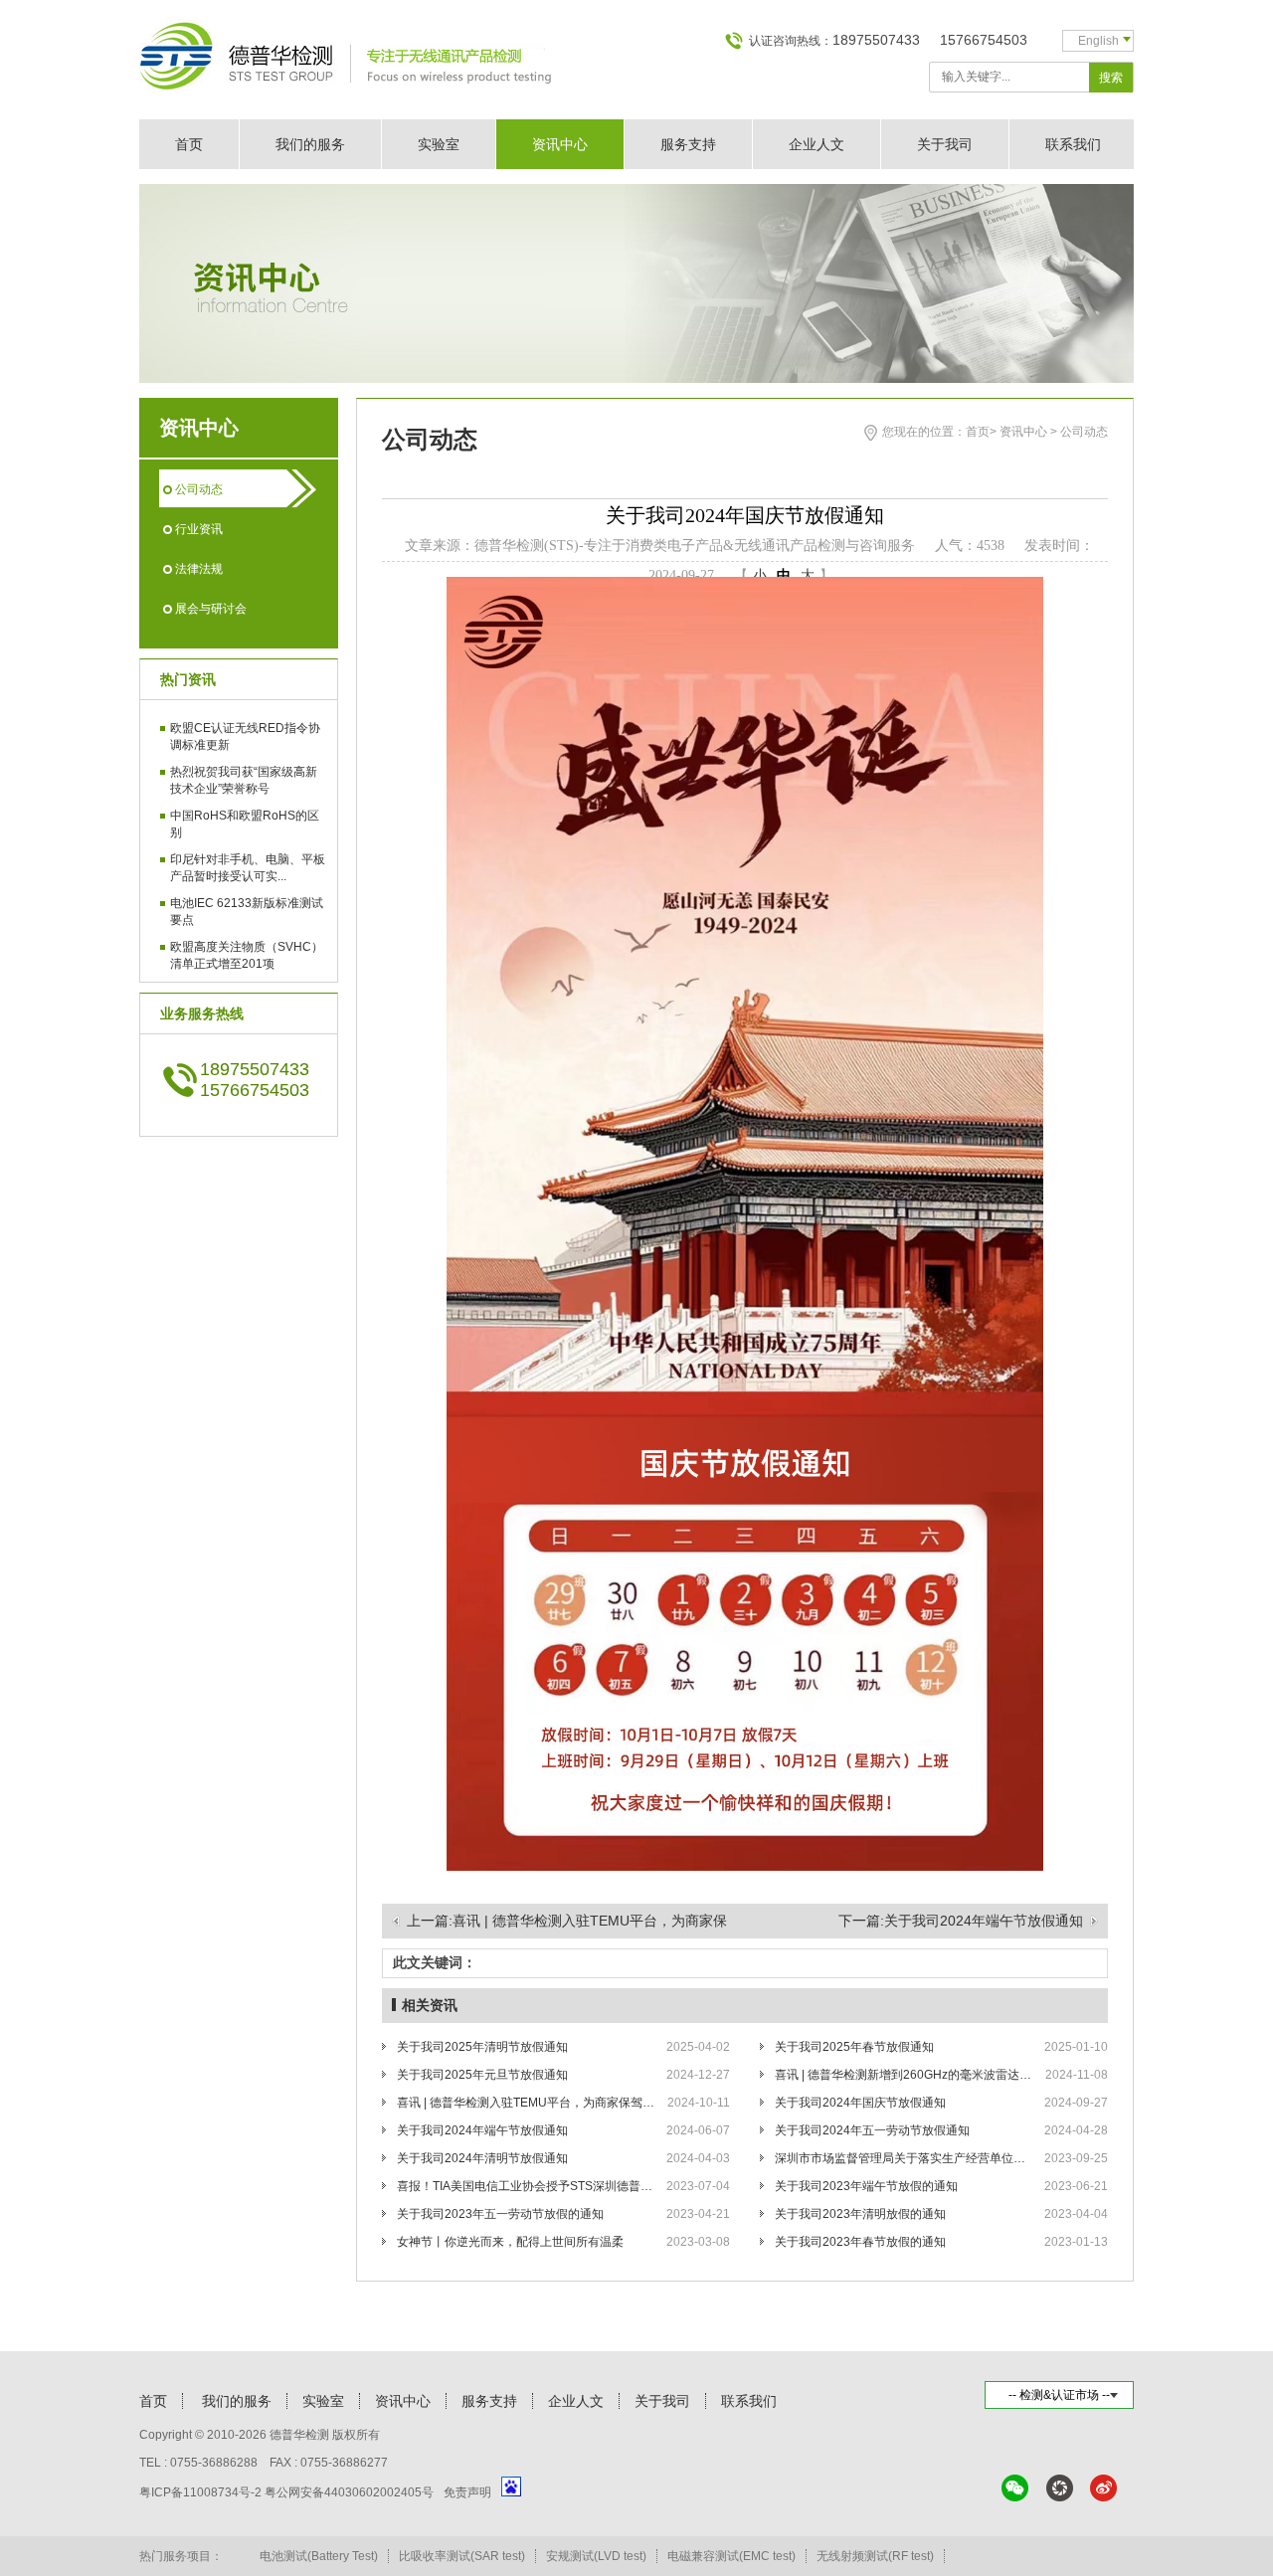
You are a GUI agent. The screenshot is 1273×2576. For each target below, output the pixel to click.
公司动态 (199, 489)
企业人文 (817, 144)
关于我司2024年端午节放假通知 (482, 2130)
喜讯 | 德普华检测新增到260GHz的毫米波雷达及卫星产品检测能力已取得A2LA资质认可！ (904, 2075)
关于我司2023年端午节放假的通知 (866, 2186)
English (1098, 41)
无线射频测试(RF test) (875, 2556)
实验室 (439, 144)
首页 (189, 144)
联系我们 (1073, 144)
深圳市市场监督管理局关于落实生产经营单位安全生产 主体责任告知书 (904, 2158)
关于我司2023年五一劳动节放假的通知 (500, 2214)
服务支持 (688, 144)
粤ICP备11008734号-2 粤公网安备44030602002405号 (286, 2492)
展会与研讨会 (211, 609)
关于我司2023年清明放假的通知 (860, 2214)
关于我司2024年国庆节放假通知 (860, 2103)
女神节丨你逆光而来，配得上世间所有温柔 (510, 2242)
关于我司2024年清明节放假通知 (482, 2158)
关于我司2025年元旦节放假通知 (482, 2075)
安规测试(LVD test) (596, 2556)
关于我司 (945, 144)
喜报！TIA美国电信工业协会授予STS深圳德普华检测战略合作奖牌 (526, 2186)
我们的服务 (310, 144)
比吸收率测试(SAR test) (462, 2556)
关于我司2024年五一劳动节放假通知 (872, 2130)
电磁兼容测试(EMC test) (731, 2556)
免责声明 (467, 2492)
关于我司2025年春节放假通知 (854, 2047)
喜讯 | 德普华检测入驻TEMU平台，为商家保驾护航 (526, 2103)
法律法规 (199, 569)
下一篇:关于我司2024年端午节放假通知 (961, 1921)
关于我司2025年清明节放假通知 (482, 2047)
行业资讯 (199, 529)
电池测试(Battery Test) (319, 2556)
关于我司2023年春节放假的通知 (860, 2242)
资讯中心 (560, 144)
